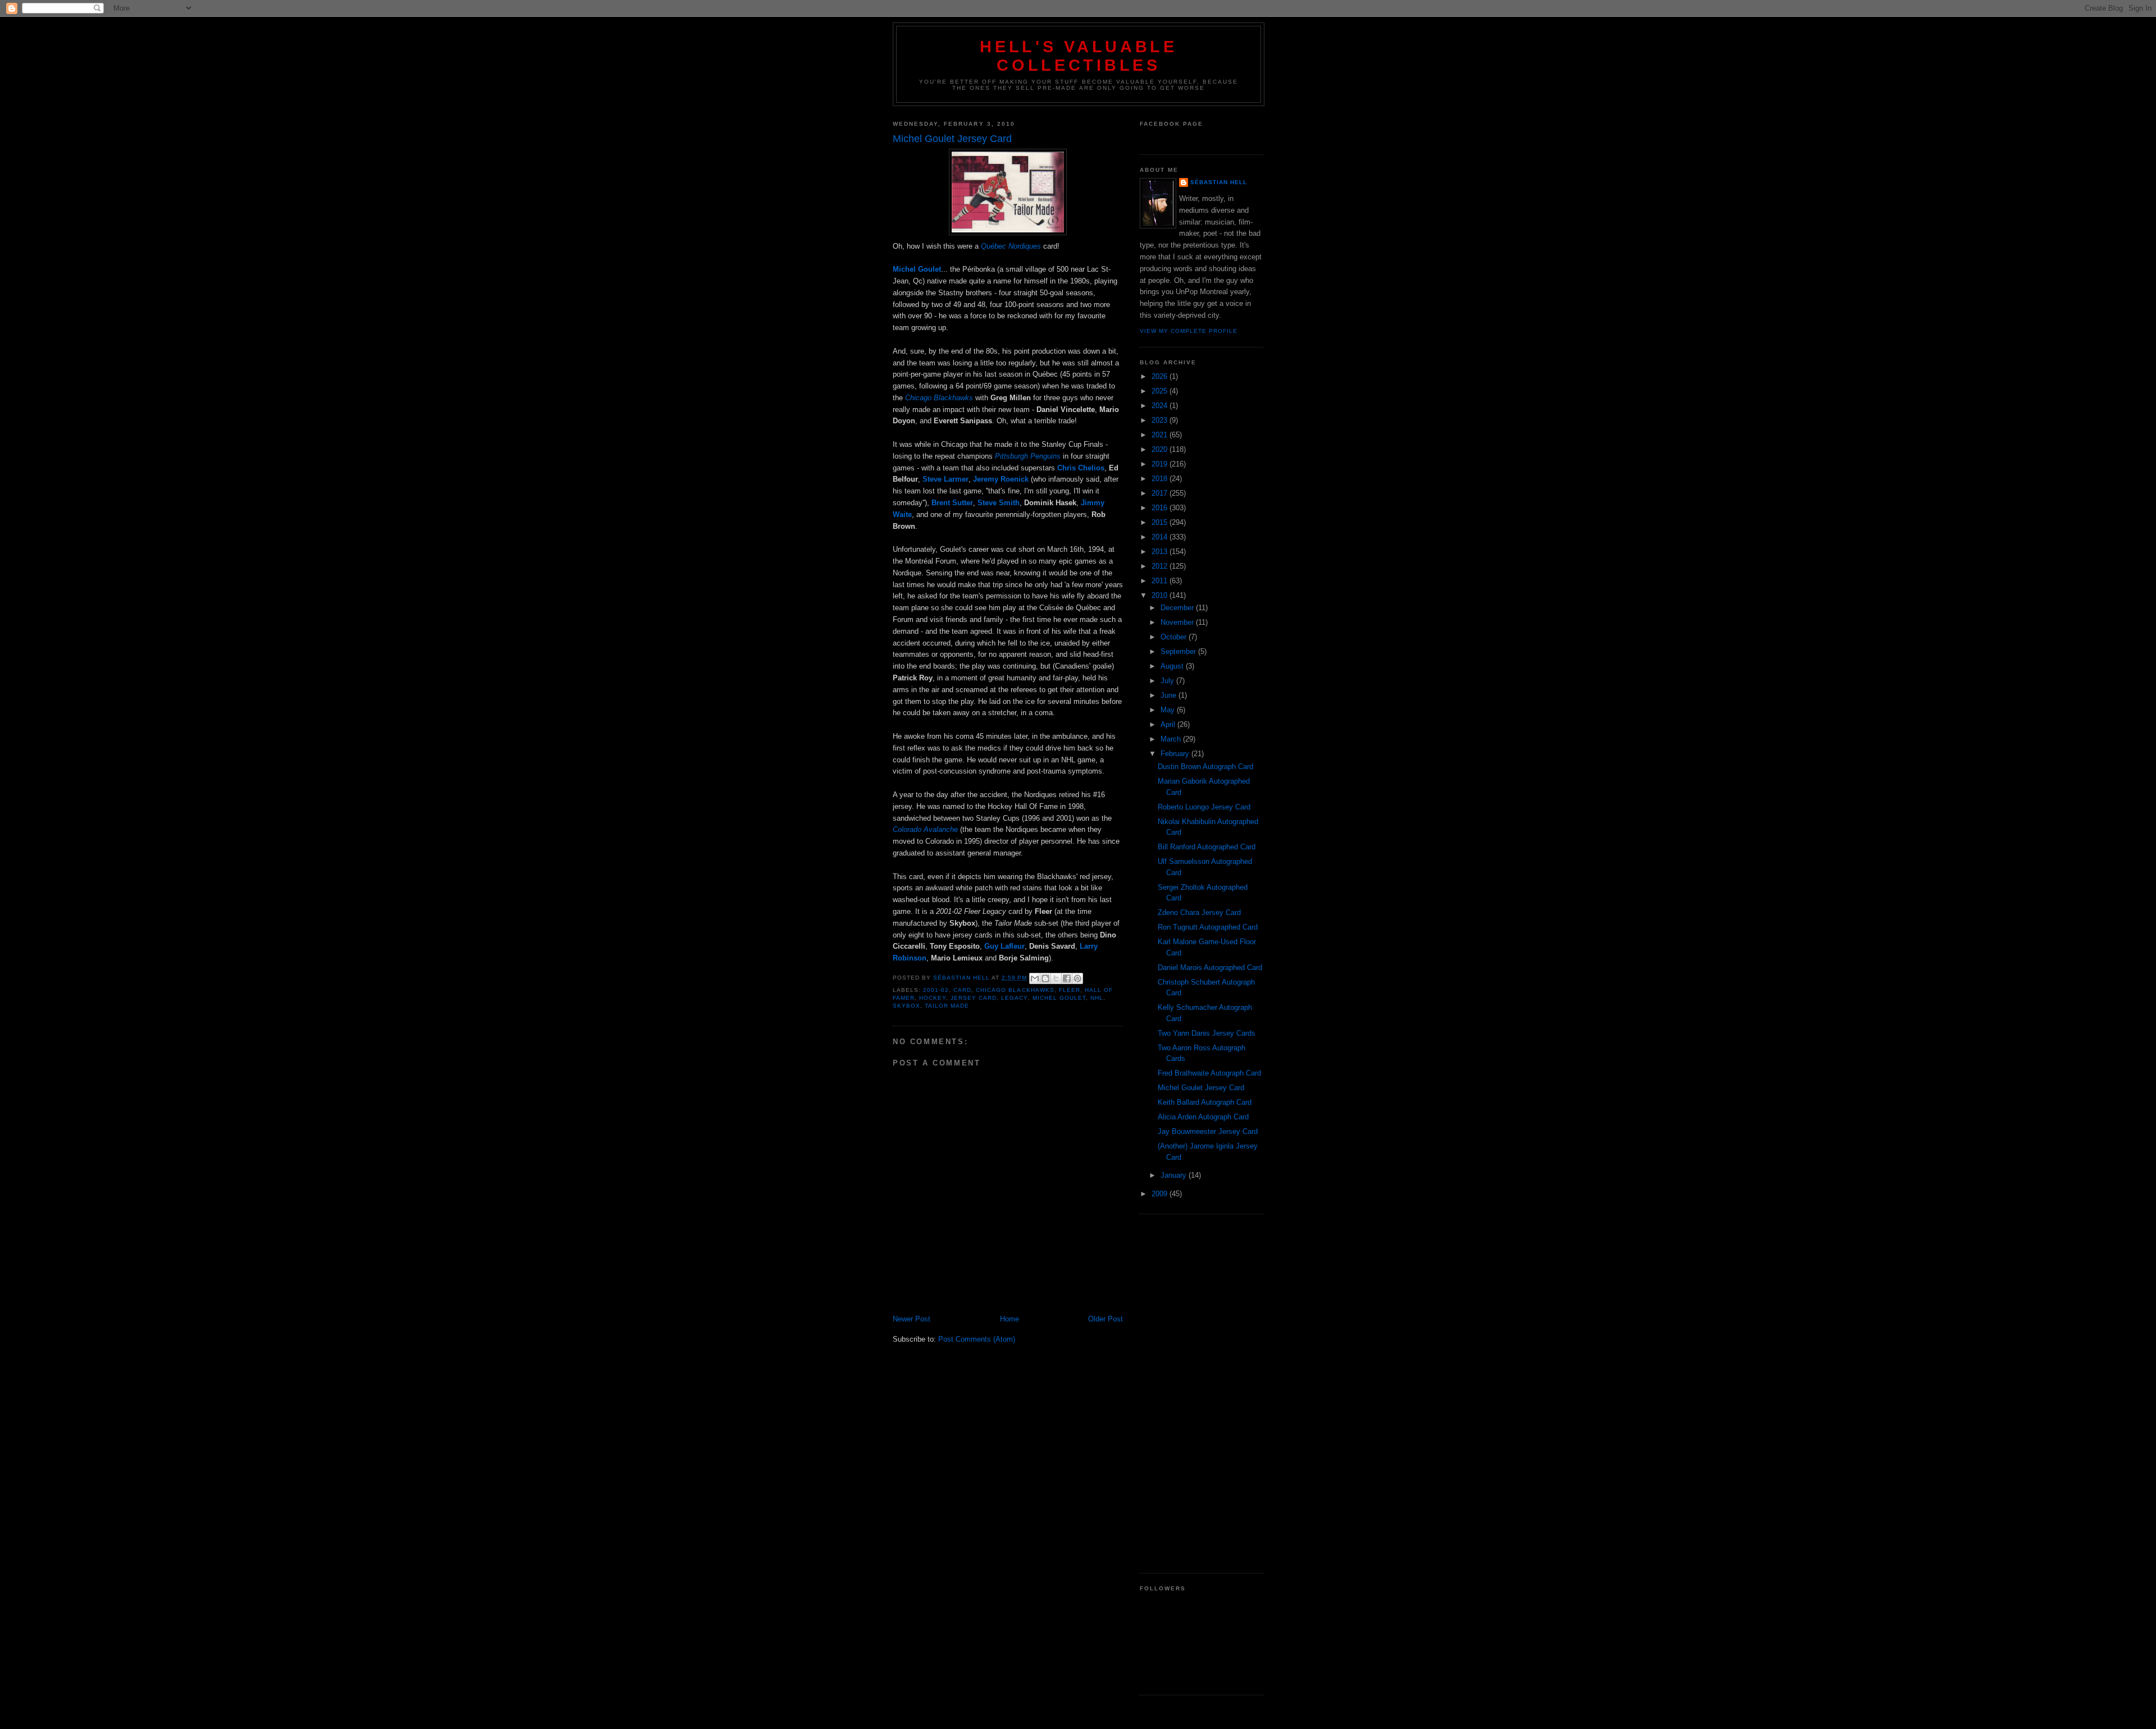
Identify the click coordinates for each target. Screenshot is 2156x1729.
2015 (1161, 522)
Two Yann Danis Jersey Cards (1207, 1033)
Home (1010, 1319)
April (1169, 724)
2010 (1161, 595)
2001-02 (936, 990)
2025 (1161, 391)
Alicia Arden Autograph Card (1203, 1117)
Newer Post (912, 1319)
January (1175, 1175)
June (1170, 695)
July (1168, 681)
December (1178, 608)
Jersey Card (974, 998)
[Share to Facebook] (1067, 978)
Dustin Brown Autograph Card (1205, 767)
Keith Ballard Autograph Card (1205, 1102)
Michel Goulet (1059, 998)
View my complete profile (1189, 331)
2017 (1161, 493)
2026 (1161, 376)
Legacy (1014, 998)
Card (962, 990)
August (1173, 666)
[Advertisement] (1202, 1394)
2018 (1161, 479)
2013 (1161, 552)
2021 (1161, 435)
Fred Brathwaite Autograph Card (1209, 1073)
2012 (1161, 566)
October (1175, 637)
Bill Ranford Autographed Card (1207, 847)
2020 (1161, 449)
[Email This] (1035, 978)
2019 (1161, 464)
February (1176, 754)
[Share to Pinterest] (1077, 978)
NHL (1097, 998)
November (1178, 622)
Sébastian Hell (1219, 182)
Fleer (1070, 990)
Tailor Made (947, 1006)
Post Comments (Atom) (977, 1339)
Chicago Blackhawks (1015, 990)
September (1179, 651)
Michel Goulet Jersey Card (1201, 1088)
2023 (1161, 420)
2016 (1161, 508)
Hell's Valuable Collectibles (1079, 56)
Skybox (906, 1006)
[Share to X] (1056, 978)
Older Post (1106, 1319)
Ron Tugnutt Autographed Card (1208, 927)
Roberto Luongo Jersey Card (1204, 807)
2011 (1161, 581)
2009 (1161, 1194)
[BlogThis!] (1045, 978)
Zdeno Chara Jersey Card (1199, 912)
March (1172, 739)
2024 (1161, 406)
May (1169, 710)
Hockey (933, 998)
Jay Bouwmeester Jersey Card (1208, 1131)
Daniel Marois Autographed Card (1210, 968)
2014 (1161, 537)
